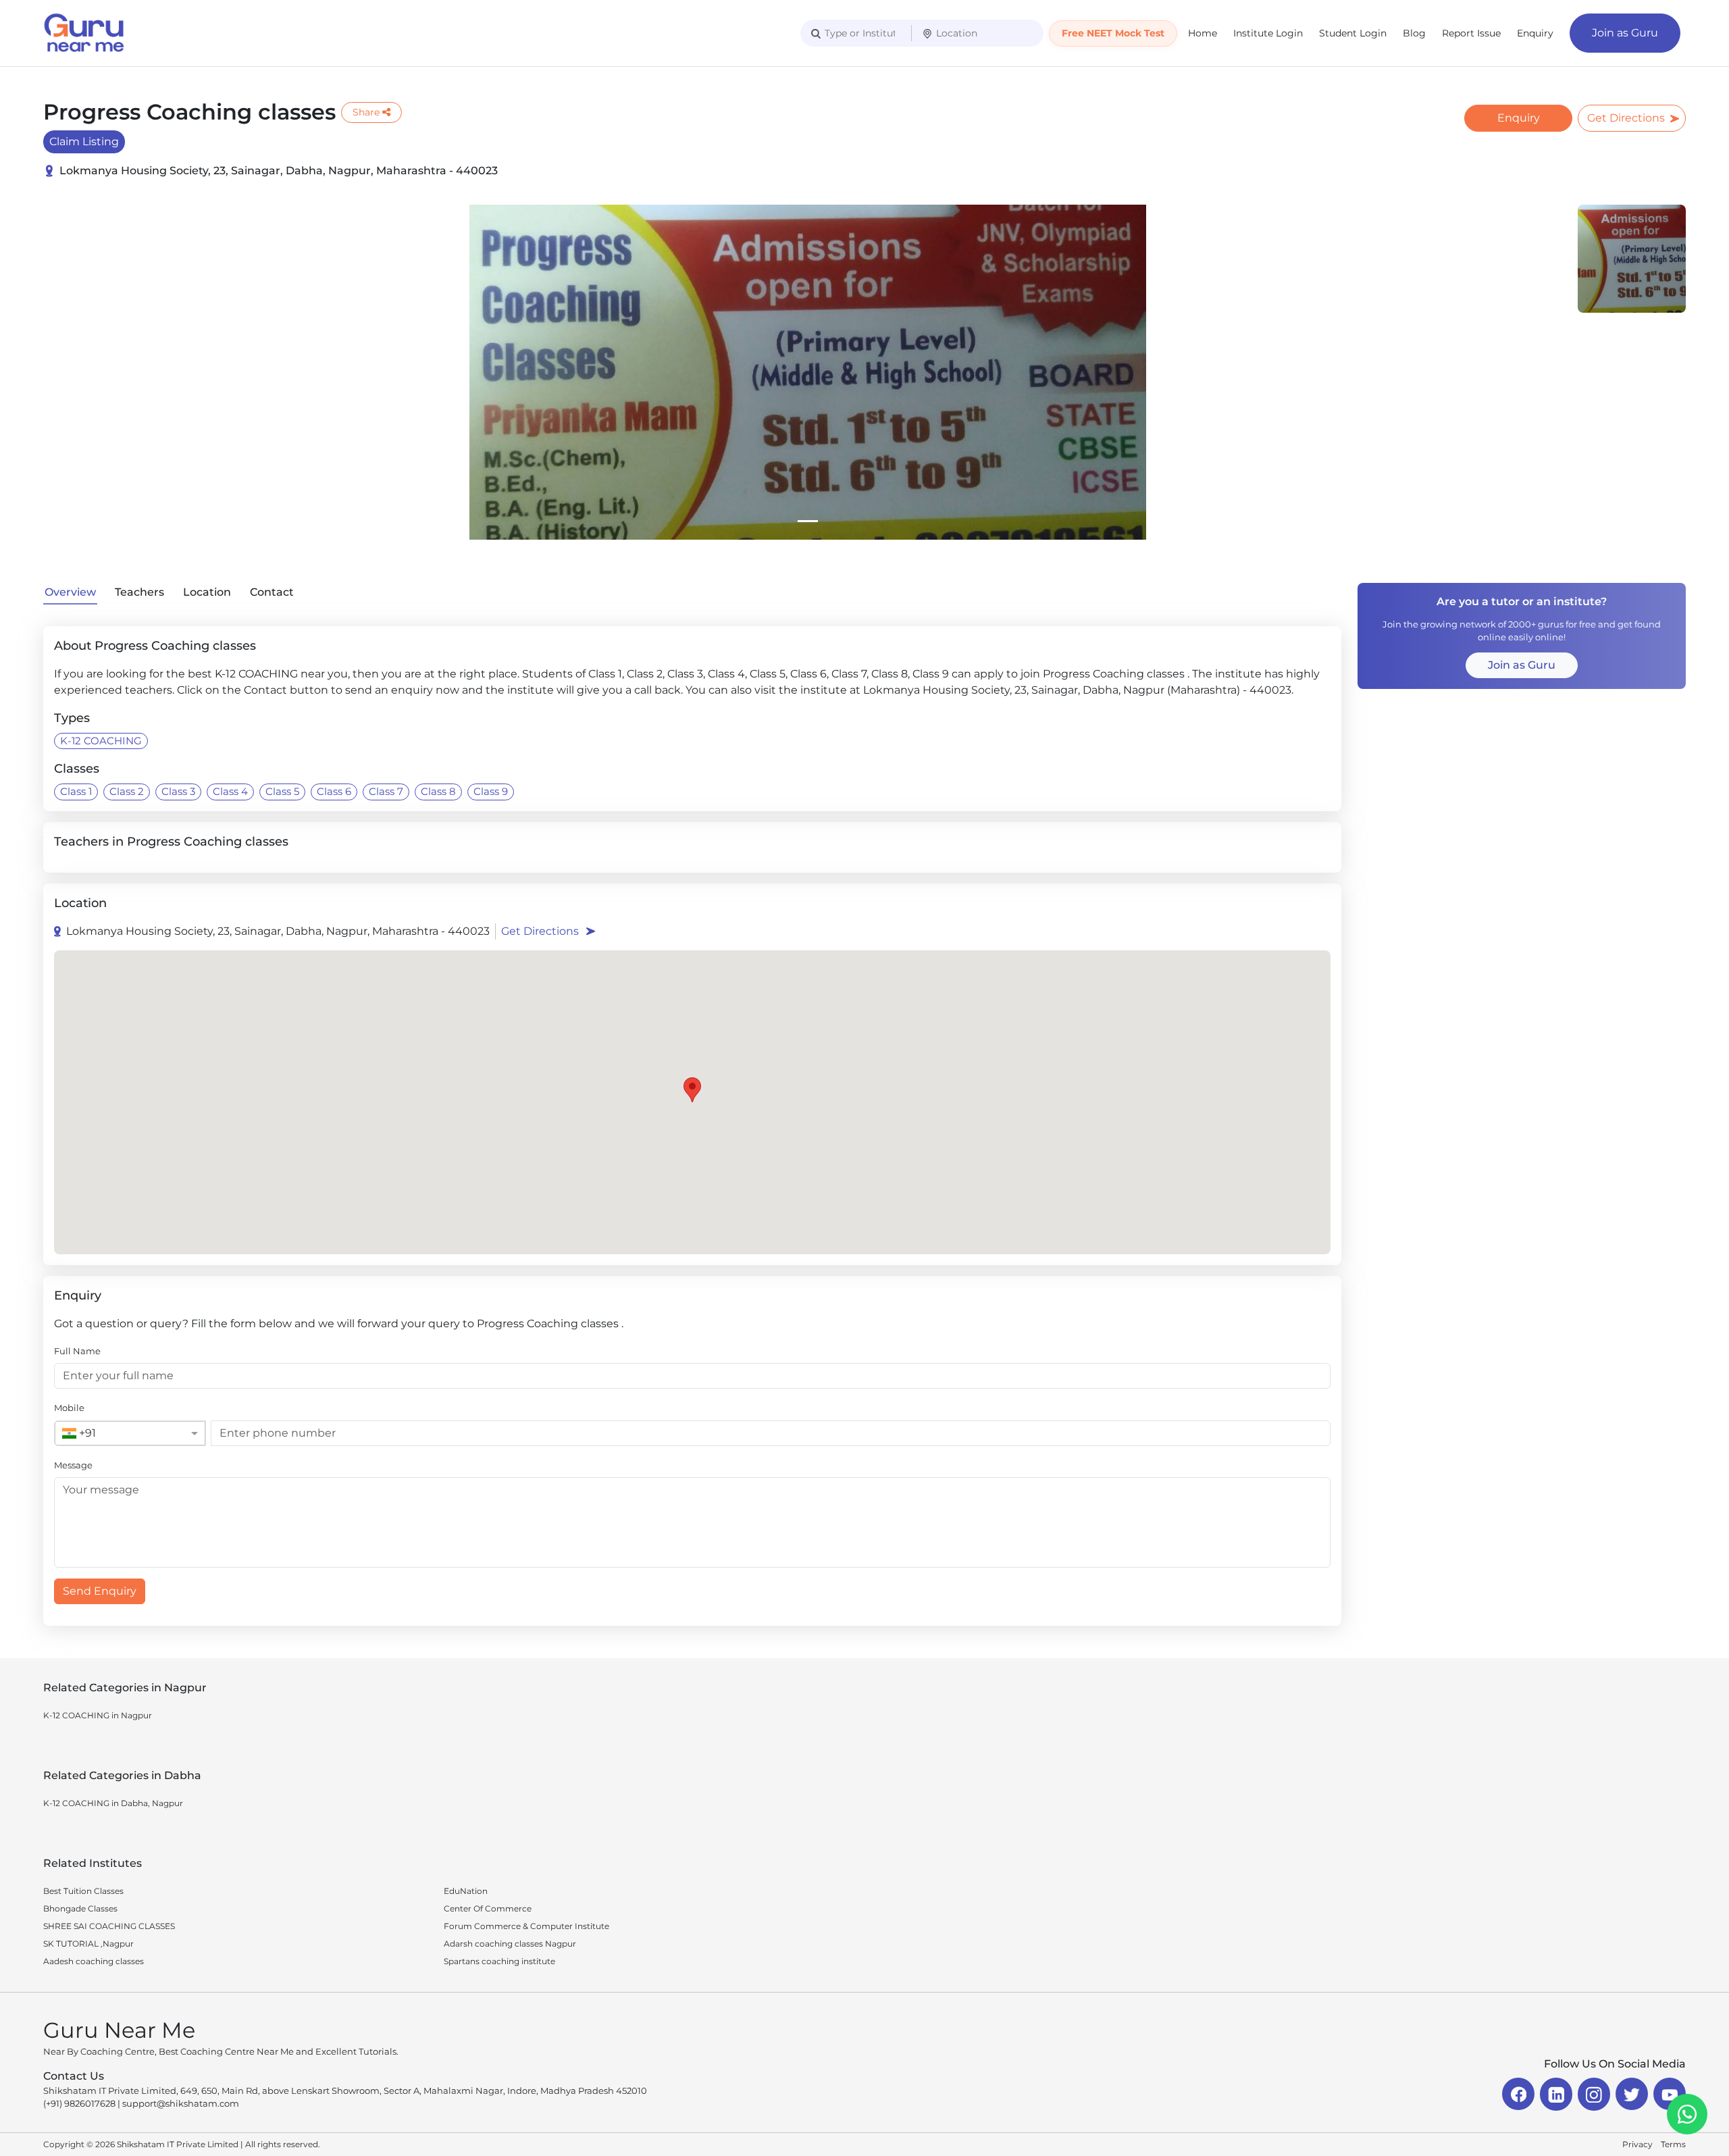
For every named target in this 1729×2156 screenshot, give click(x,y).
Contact (272, 592)
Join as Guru (1625, 33)
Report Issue (1471, 33)
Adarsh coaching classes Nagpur (510, 1944)
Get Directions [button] (540, 931)
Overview (70, 592)
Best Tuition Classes (83, 1891)
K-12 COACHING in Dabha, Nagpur (113, 1803)
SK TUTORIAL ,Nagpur (88, 1944)
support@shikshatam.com (181, 2103)
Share (366, 112)
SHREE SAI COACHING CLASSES (109, 1926)
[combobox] (117, 1433)
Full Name (77, 1351)
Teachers (139, 592)
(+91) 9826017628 (79, 2103)
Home (1203, 33)
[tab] (808, 521)
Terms (1673, 2144)
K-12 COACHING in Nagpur (98, 1715)
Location (207, 592)
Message (73, 1465)
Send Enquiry (100, 1591)
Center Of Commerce (488, 1908)
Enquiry (1535, 33)
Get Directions (1626, 118)
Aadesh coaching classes (94, 1961)
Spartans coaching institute (499, 1961)
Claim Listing (84, 142)
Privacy (1637, 2144)
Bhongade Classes (80, 1908)
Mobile (69, 1408)
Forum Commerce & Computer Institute (526, 1926)
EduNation (466, 1891)
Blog (1414, 33)
